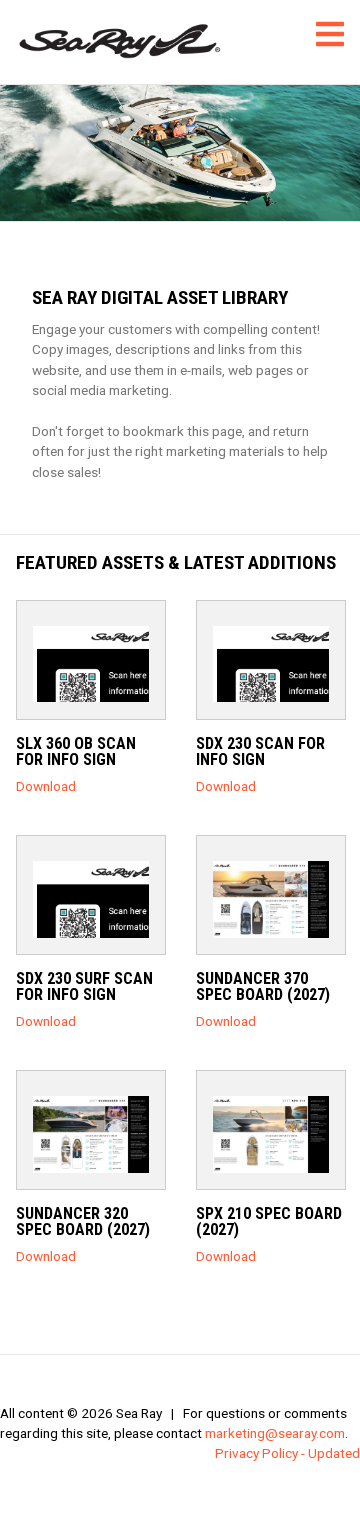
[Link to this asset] (91, 664)
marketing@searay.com (275, 1433)
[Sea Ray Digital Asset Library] (120, 42)
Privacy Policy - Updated (287, 1453)
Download (46, 786)
